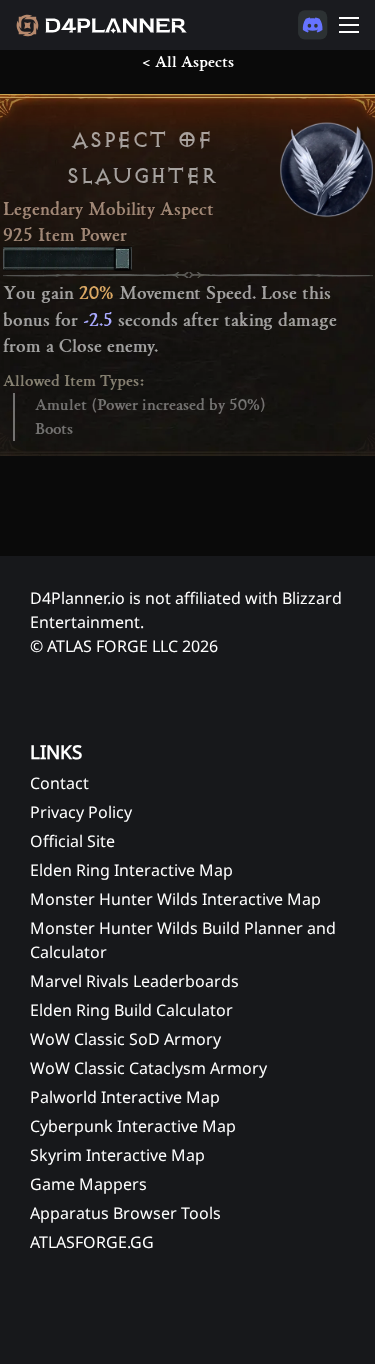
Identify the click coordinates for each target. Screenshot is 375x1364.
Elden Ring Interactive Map (131, 870)
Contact (59, 783)
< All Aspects (188, 62)
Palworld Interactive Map (125, 1097)
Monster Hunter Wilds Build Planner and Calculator (183, 940)
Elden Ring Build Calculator (131, 1010)
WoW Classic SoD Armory (125, 1039)
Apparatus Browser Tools (125, 1213)
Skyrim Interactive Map (117, 1155)
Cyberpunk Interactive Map (133, 1126)
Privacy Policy (81, 812)
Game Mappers (88, 1184)
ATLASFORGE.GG (92, 1242)
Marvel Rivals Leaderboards (134, 981)
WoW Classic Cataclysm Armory (148, 1068)
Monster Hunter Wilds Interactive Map (175, 899)
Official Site (72, 841)
